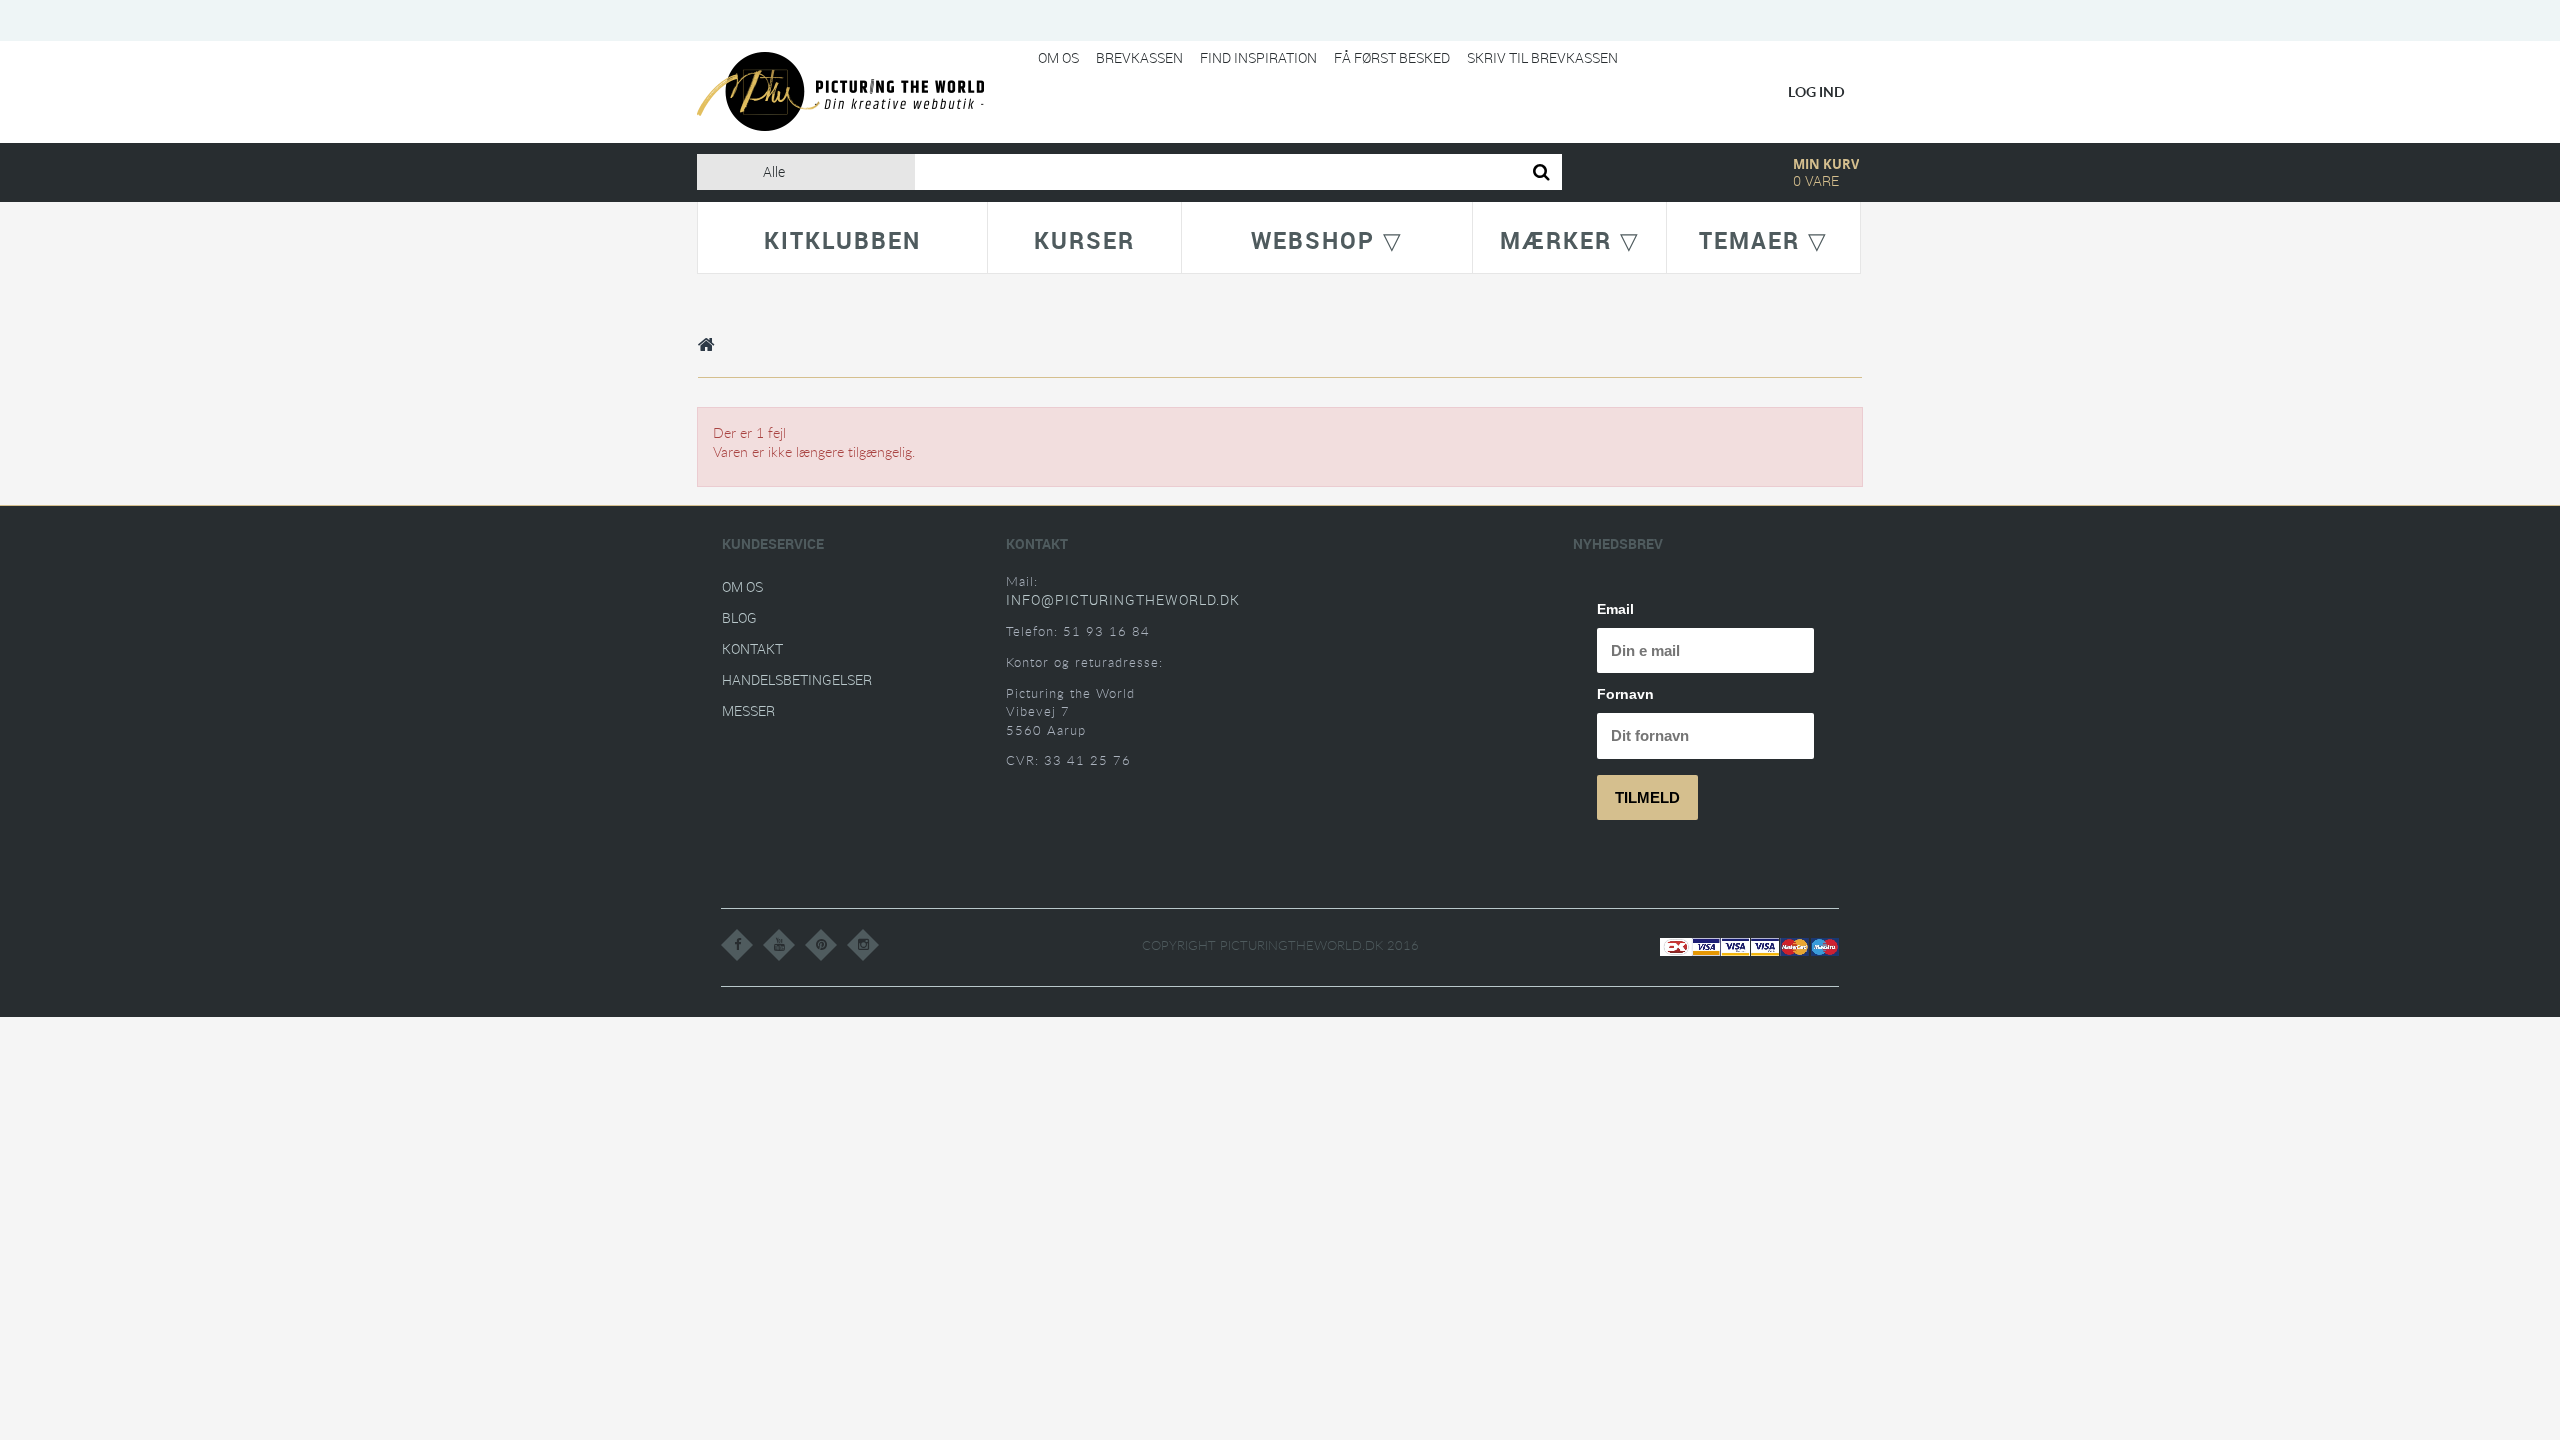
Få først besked (1392, 57)
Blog (739, 617)
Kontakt (752, 648)
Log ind (1816, 91)
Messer (748, 710)
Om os (1058, 57)
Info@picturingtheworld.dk (1123, 599)
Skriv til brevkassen (1542, 57)
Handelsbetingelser (797, 679)
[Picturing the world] (840, 90)
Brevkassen (1139, 57)
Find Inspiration (1258, 57)
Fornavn (1625, 694)
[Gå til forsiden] (707, 344)
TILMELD (1647, 797)
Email (1615, 609)
